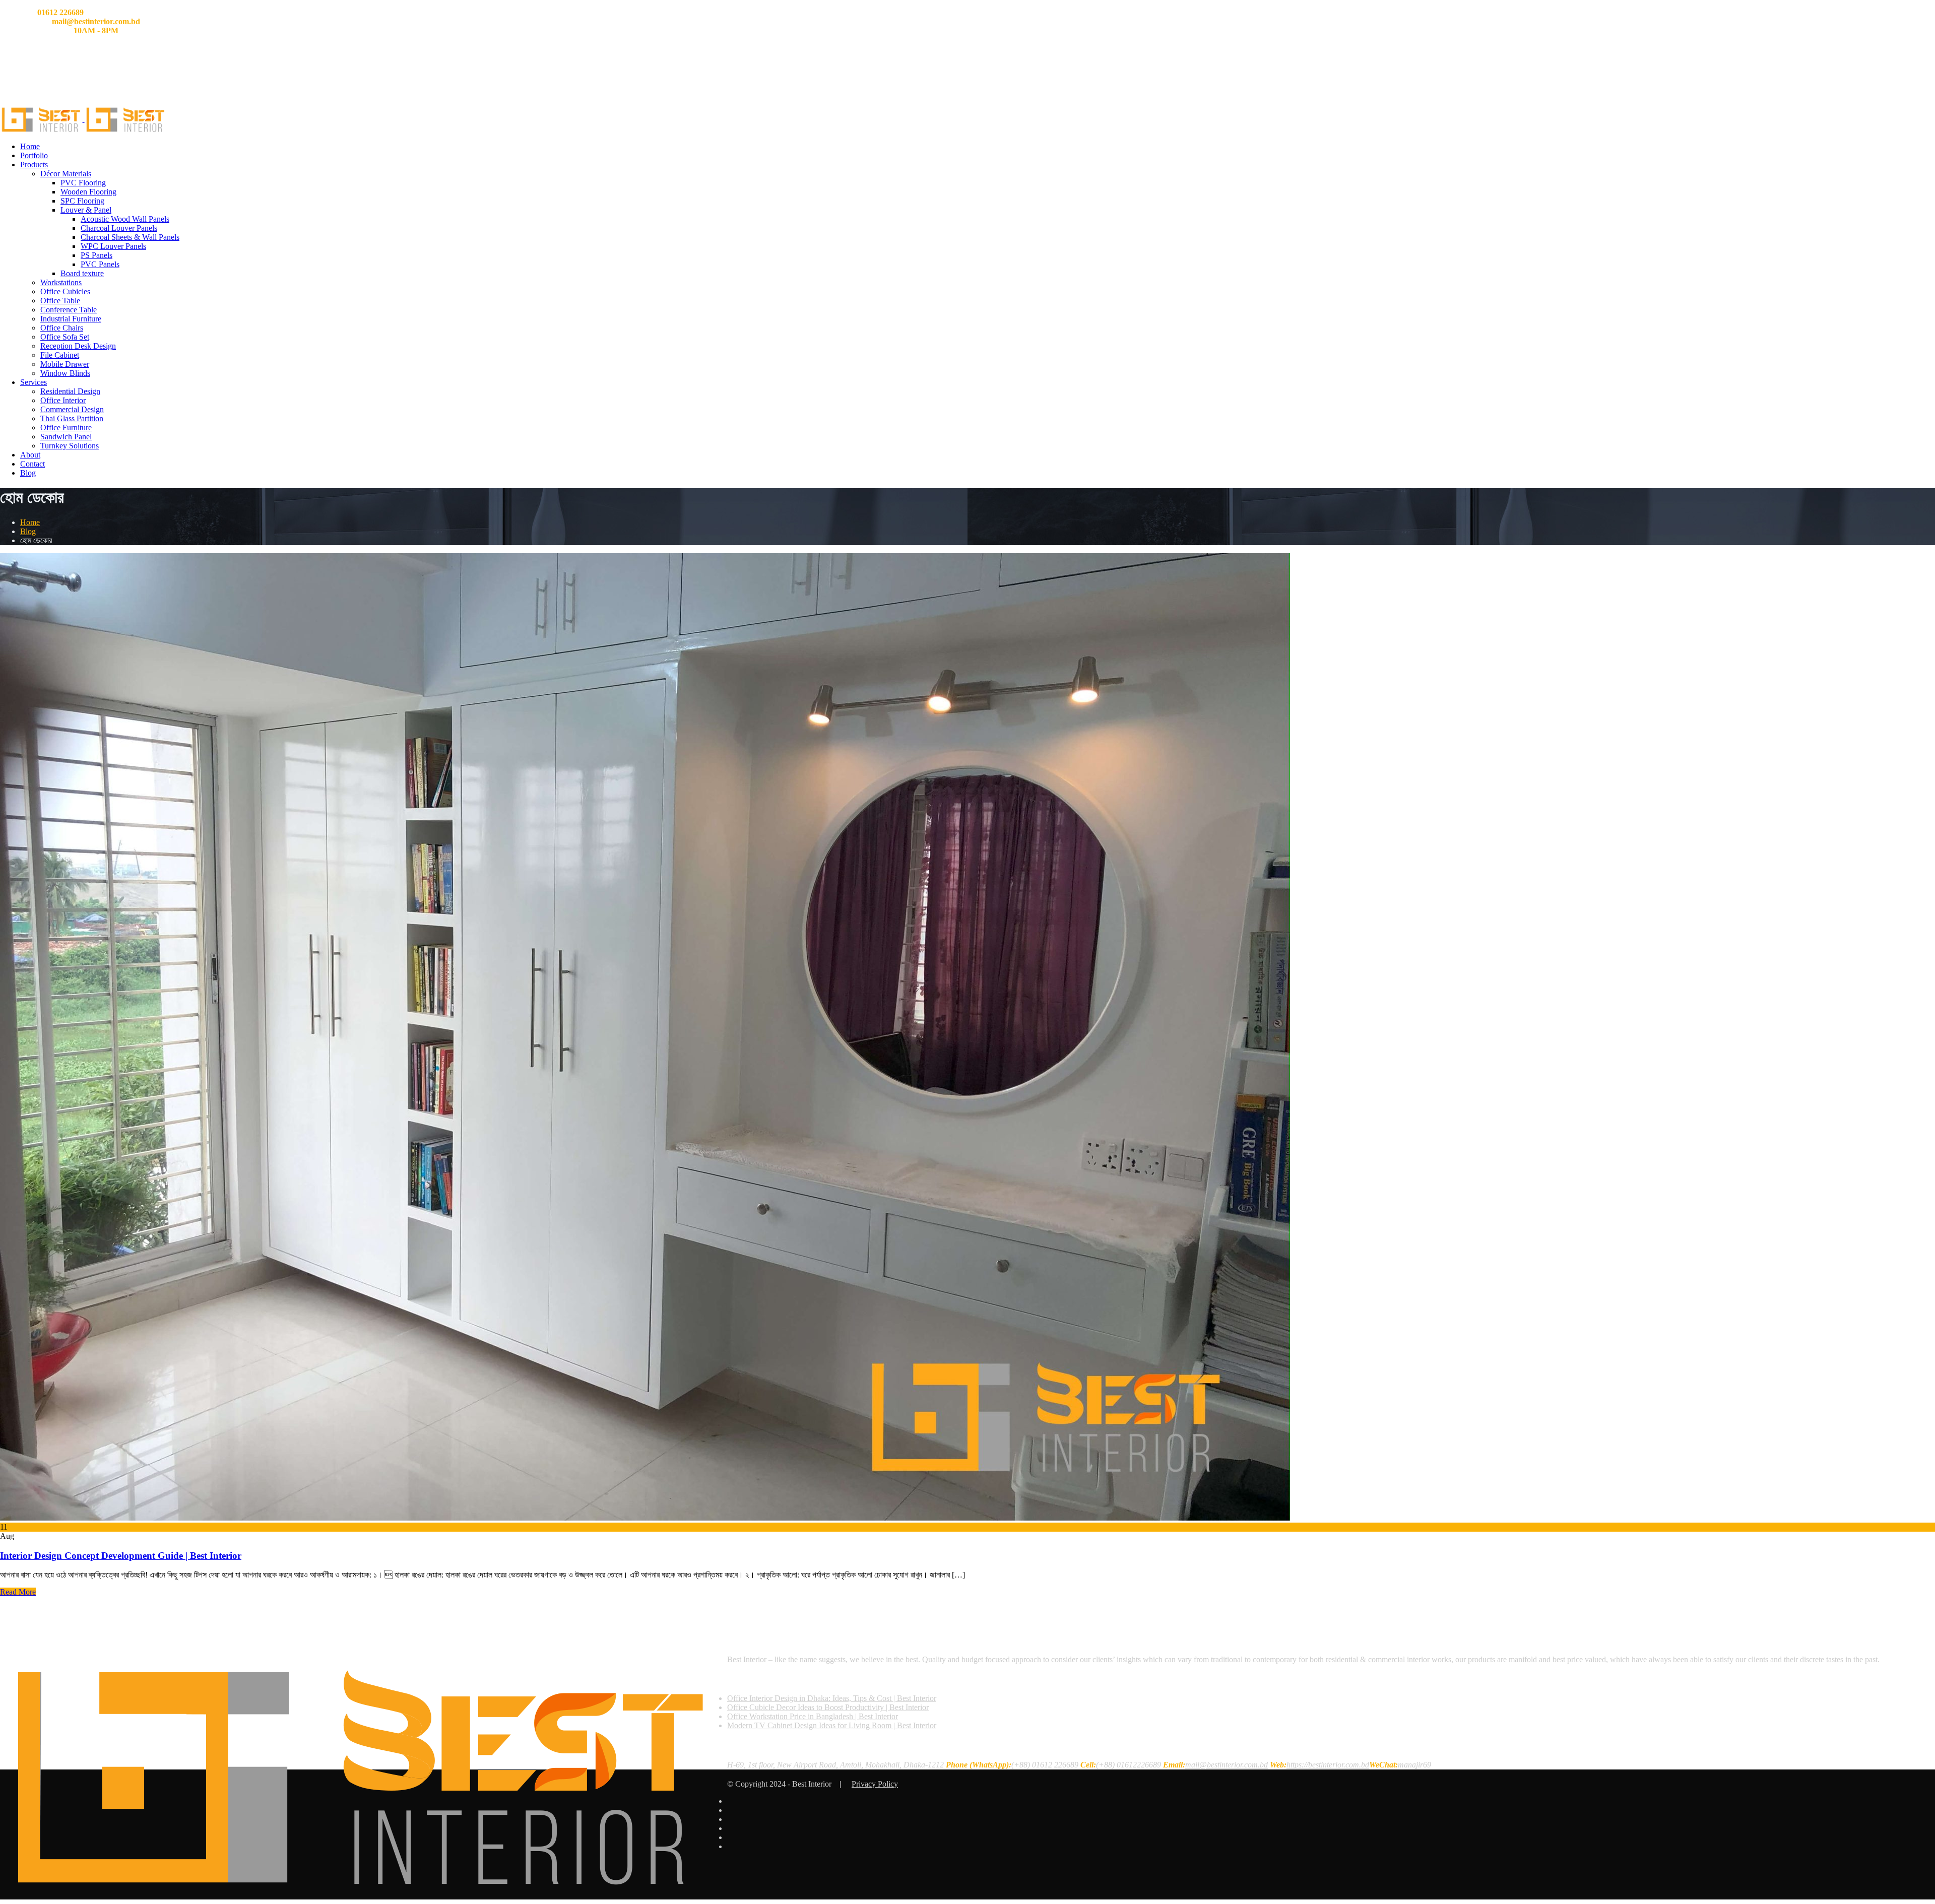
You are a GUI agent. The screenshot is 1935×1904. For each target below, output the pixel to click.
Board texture (82, 273)
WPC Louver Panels (113, 246)
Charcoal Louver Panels (119, 228)
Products (34, 165)
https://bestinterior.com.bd (1328, 1765)
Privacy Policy (875, 1784)
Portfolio (34, 155)
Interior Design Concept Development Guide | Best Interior (121, 1556)
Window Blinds (65, 373)
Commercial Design (72, 409)
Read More (18, 1592)
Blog (28, 473)
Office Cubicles (65, 291)
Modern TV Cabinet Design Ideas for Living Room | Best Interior (832, 1725)
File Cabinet (60, 355)
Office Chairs (62, 328)
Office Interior (63, 400)
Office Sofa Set (65, 337)
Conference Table (69, 310)
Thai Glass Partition (72, 418)
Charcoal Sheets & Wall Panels (130, 237)
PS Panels (96, 255)
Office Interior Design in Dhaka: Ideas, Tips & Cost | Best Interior (832, 1698)
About (30, 455)
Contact (33, 464)
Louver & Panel (86, 210)
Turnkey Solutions (70, 446)
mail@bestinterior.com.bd (1227, 1765)
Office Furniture (66, 428)
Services (34, 382)
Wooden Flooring (88, 192)
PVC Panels (100, 264)
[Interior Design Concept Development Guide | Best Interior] (645, 1518)
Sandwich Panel (66, 437)
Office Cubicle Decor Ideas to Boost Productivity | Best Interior (828, 1707)
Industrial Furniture (71, 319)
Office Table (60, 301)
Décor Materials (66, 174)
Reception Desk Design (78, 346)
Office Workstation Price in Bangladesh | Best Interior (813, 1716)
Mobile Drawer (65, 364)
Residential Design (70, 391)
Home (30, 146)
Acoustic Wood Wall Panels (125, 219)
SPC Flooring (82, 201)
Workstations (61, 282)
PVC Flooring (83, 183)
